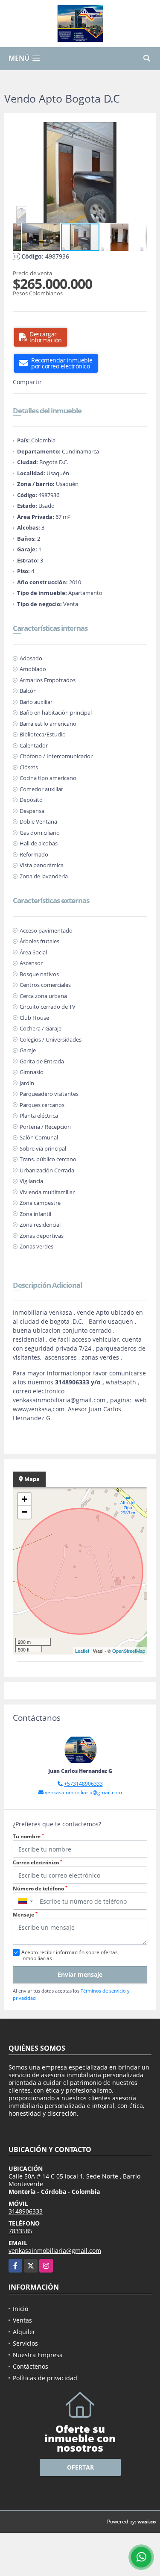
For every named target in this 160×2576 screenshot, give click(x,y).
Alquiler (24, 2332)
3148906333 (26, 2211)
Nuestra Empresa (38, 2355)
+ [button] (25, 1499)
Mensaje (25, 1915)
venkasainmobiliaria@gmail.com (83, 1792)
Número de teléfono (40, 1889)
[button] (140, 130)
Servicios (25, 2343)
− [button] (25, 1512)
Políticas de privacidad (45, 2378)
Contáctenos (31, 2366)
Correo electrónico (38, 1862)
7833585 (20, 2231)
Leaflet (82, 1651)
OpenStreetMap (129, 1651)
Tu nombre (28, 1836)
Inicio (20, 2309)
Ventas (22, 2320)
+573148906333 (83, 1784)
